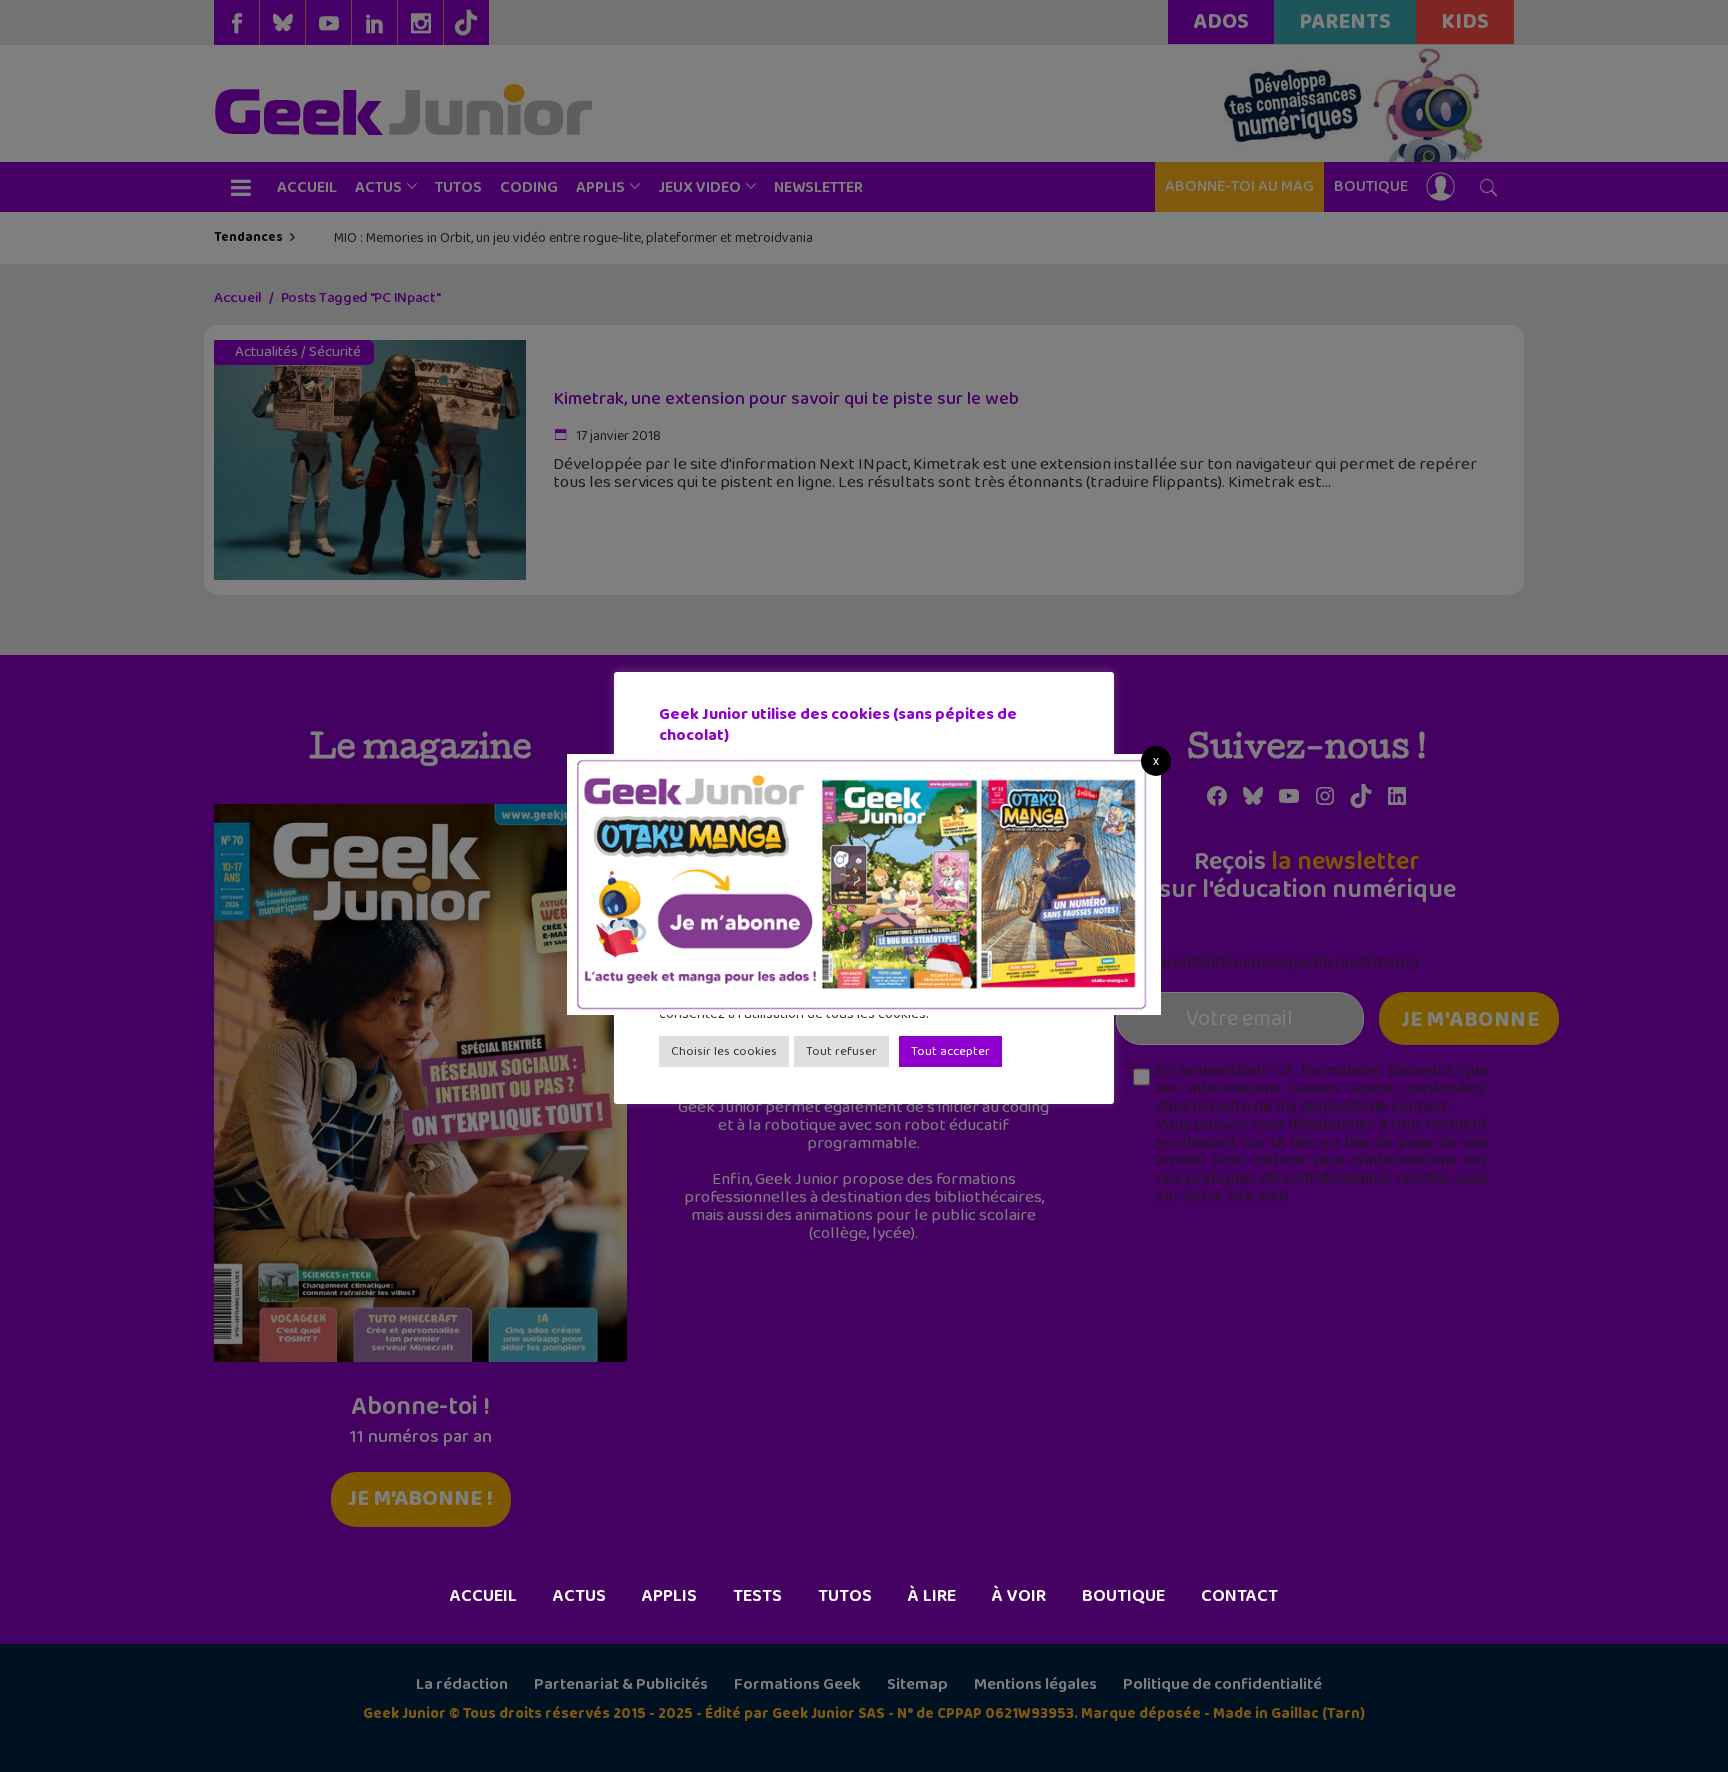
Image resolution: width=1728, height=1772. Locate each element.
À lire (932, 1596)
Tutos (845, 1596)
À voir (1019, 1596)
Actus (579, 1596)
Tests (757, 1596)
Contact (1239, 1596)
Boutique (1123, 1596)
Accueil (483, 1596)
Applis (669, 1596)
